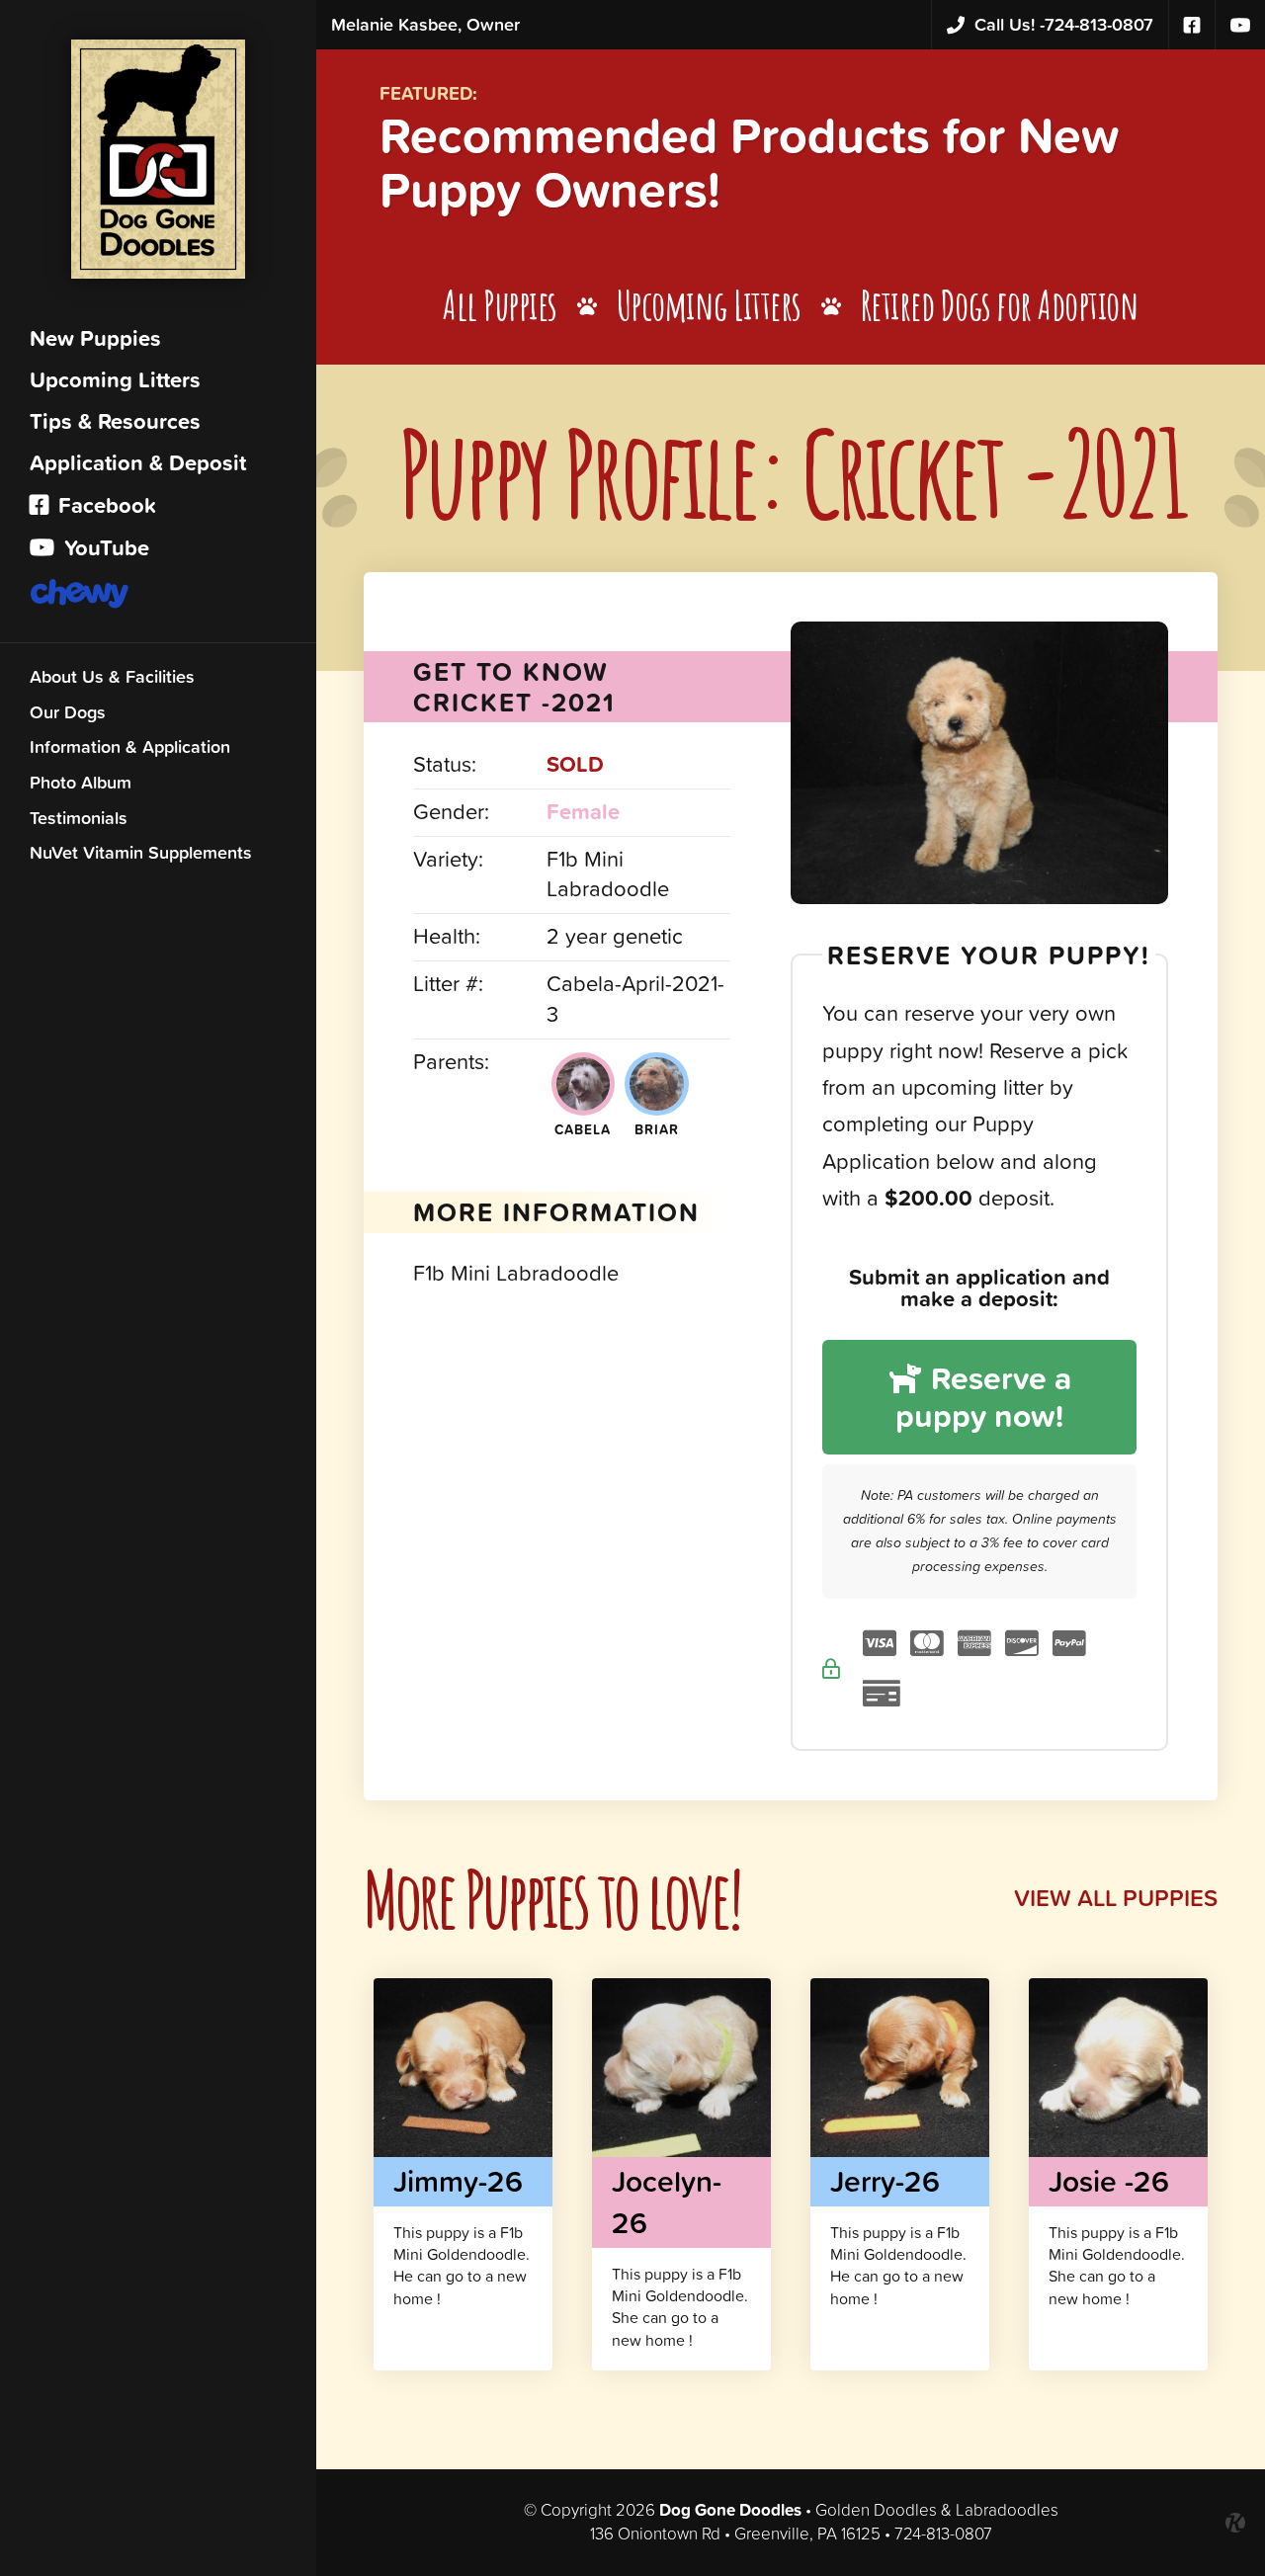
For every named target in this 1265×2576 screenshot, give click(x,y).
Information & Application (130, 747)
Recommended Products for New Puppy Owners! (749, 162)
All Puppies (500, 305)
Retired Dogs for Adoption (1000, 305)
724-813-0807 (1064, 24)
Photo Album (81, 782)
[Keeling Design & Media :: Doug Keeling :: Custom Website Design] (1235, 2523)
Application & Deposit (138, 463)
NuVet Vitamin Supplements (141, 852)
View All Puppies (1116, 1898)
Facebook (104, 505)
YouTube (104, 548)
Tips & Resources (115, 421)
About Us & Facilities (112, 676)
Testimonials (79, 818)
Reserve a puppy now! (983, 1397)
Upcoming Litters (115, 380)
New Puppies (95, 338)
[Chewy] (158, 596)
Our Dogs (68, 712)
